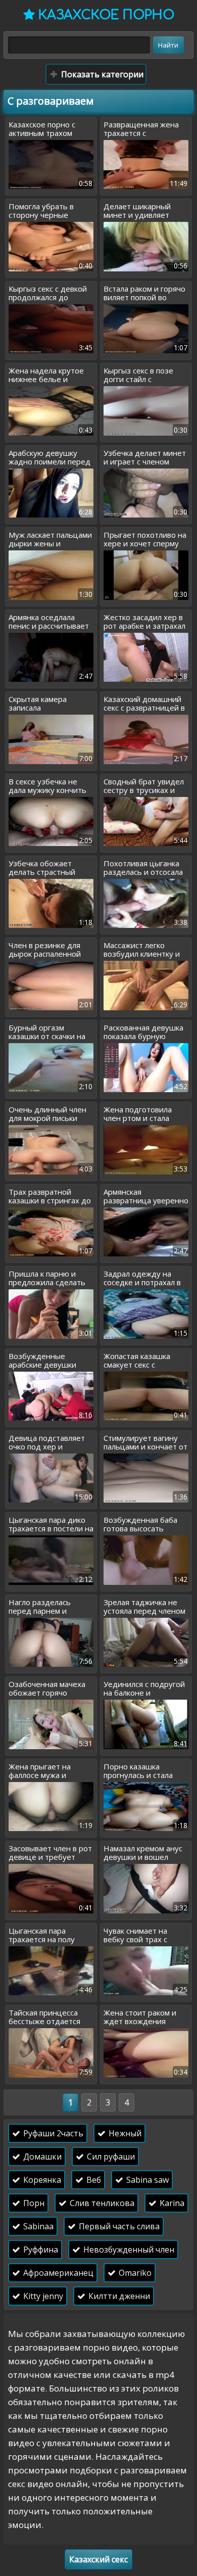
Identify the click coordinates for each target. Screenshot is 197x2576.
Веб (93, 2180)
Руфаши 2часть (52, 2133)
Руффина (40, 2250)
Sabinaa (37, 2226)
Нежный (124, 2133)
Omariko (134, 2273)
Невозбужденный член (128, 2250)
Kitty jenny (42, 2296)
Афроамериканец (57, 2273)
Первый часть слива (118, 2226)
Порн (33, 2203)
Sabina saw (146, 2180)
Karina (171, 2203)
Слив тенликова (101, 2203)
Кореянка (41, 2180)
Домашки (41, 2157)
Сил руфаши (110, 2157)
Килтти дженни (118, 2296)
